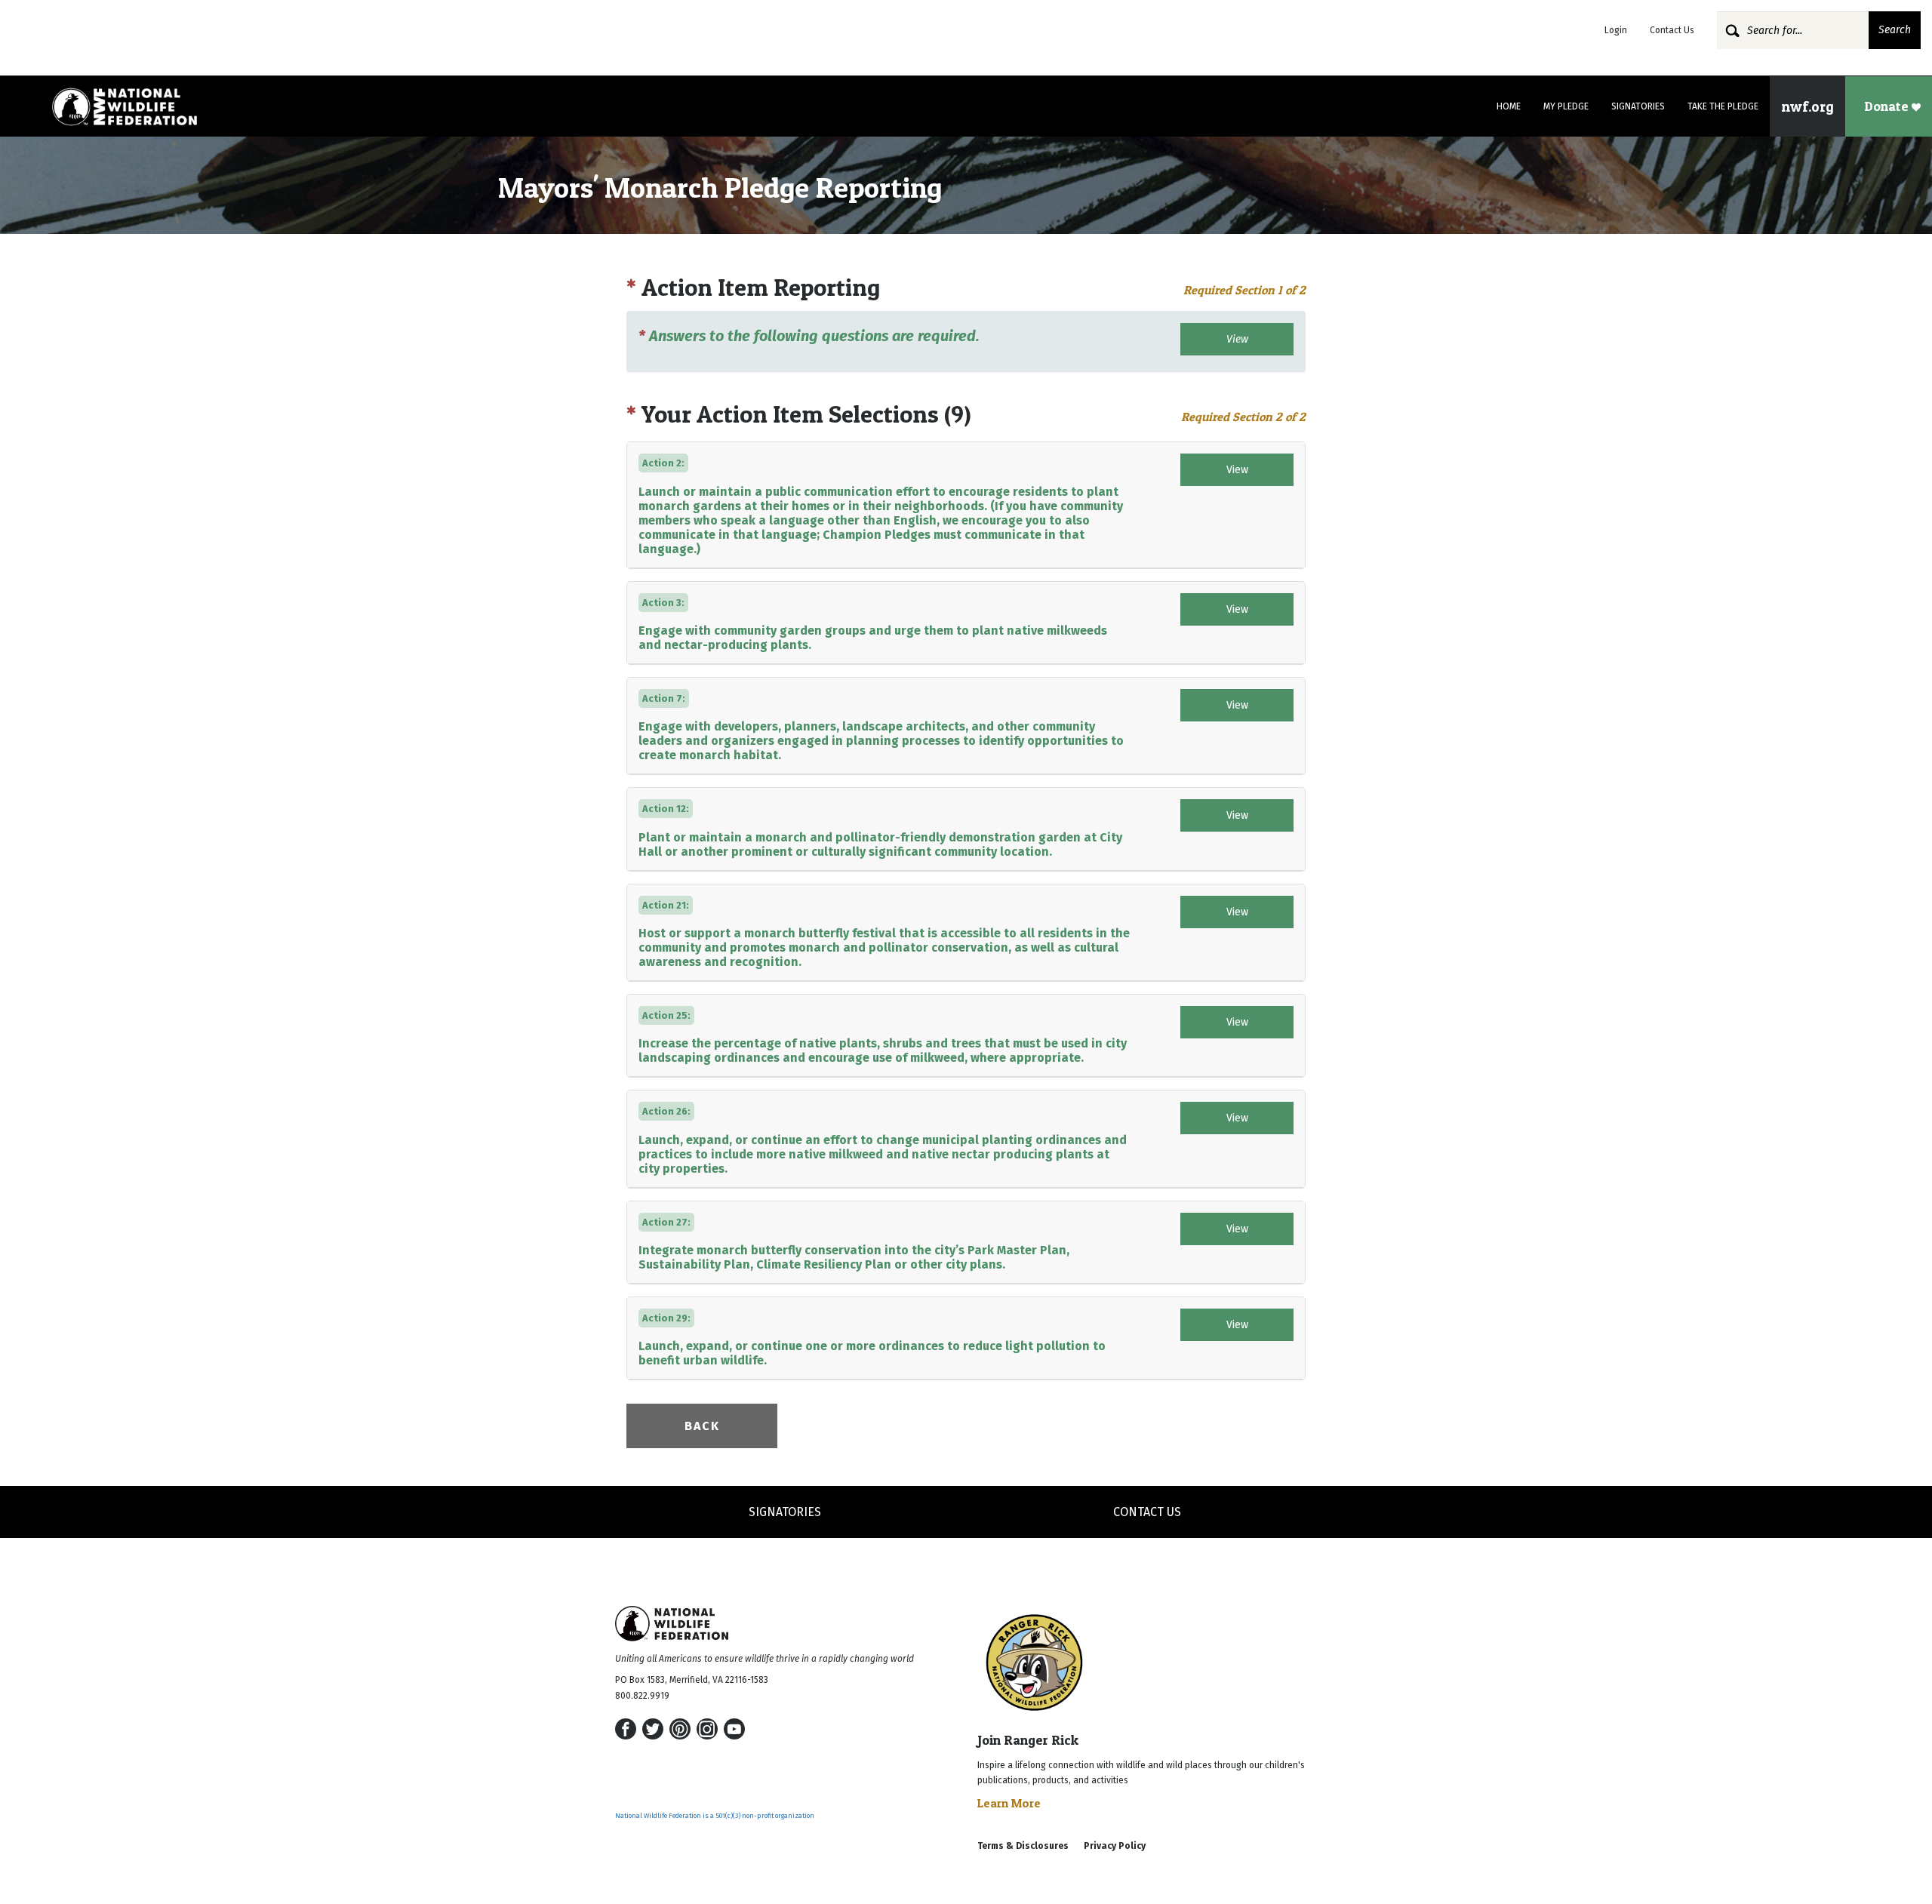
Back (702, 1426)
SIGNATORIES (785, 1512)
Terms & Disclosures (1023, 1846)
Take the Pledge (1723, 106)
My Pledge (1566, 106)
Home (1509, 106)
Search (1895, 30)
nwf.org (1807, 106)
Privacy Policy (1115, 1846)
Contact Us (1672, 30)
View (1237, 339)
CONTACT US (1147, 1512)
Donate (1888, 106)
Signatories (1638, 106)
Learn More (1009, 1803)
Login (1616, 30)
